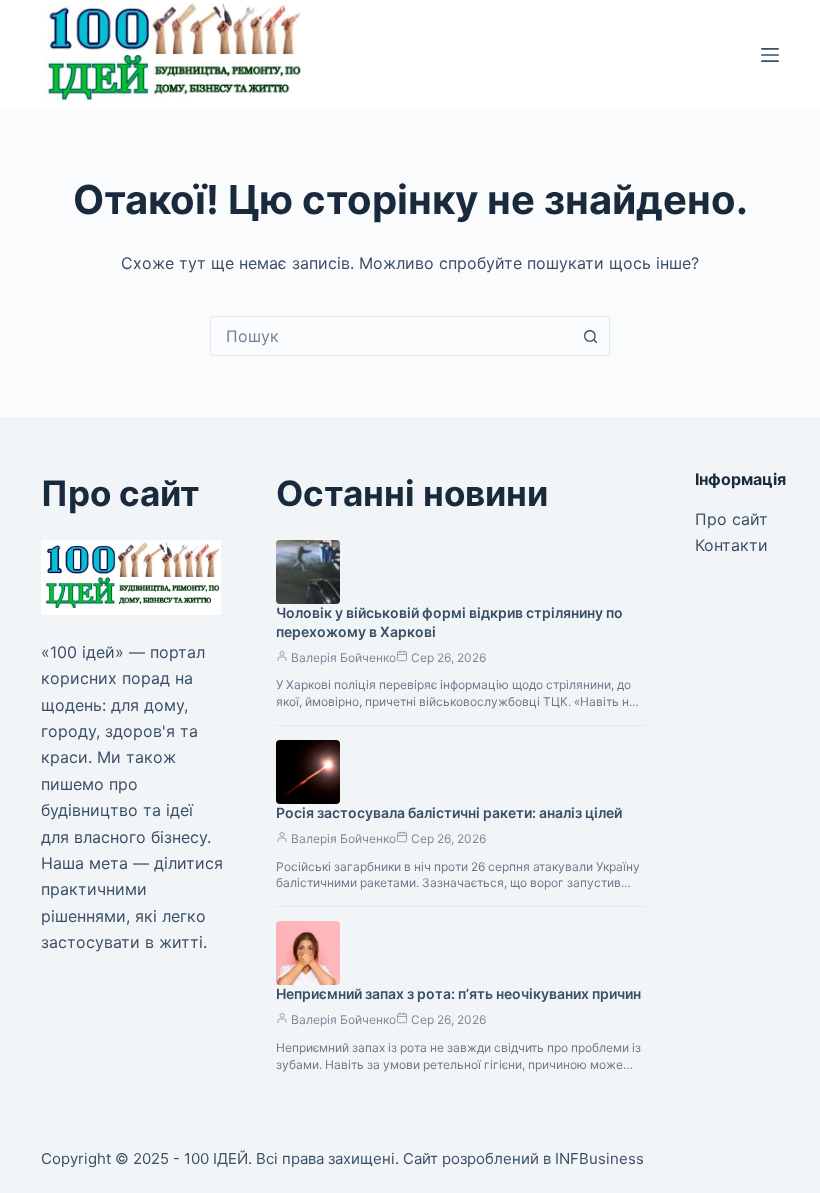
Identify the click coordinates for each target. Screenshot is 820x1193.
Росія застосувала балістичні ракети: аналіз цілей (449, 812)
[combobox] (391, 336)
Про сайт (731, 519)
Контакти (731, 545)
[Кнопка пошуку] (590, 336)
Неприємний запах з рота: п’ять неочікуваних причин (458, 993)
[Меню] (770, 55)
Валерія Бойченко (343, 657)
